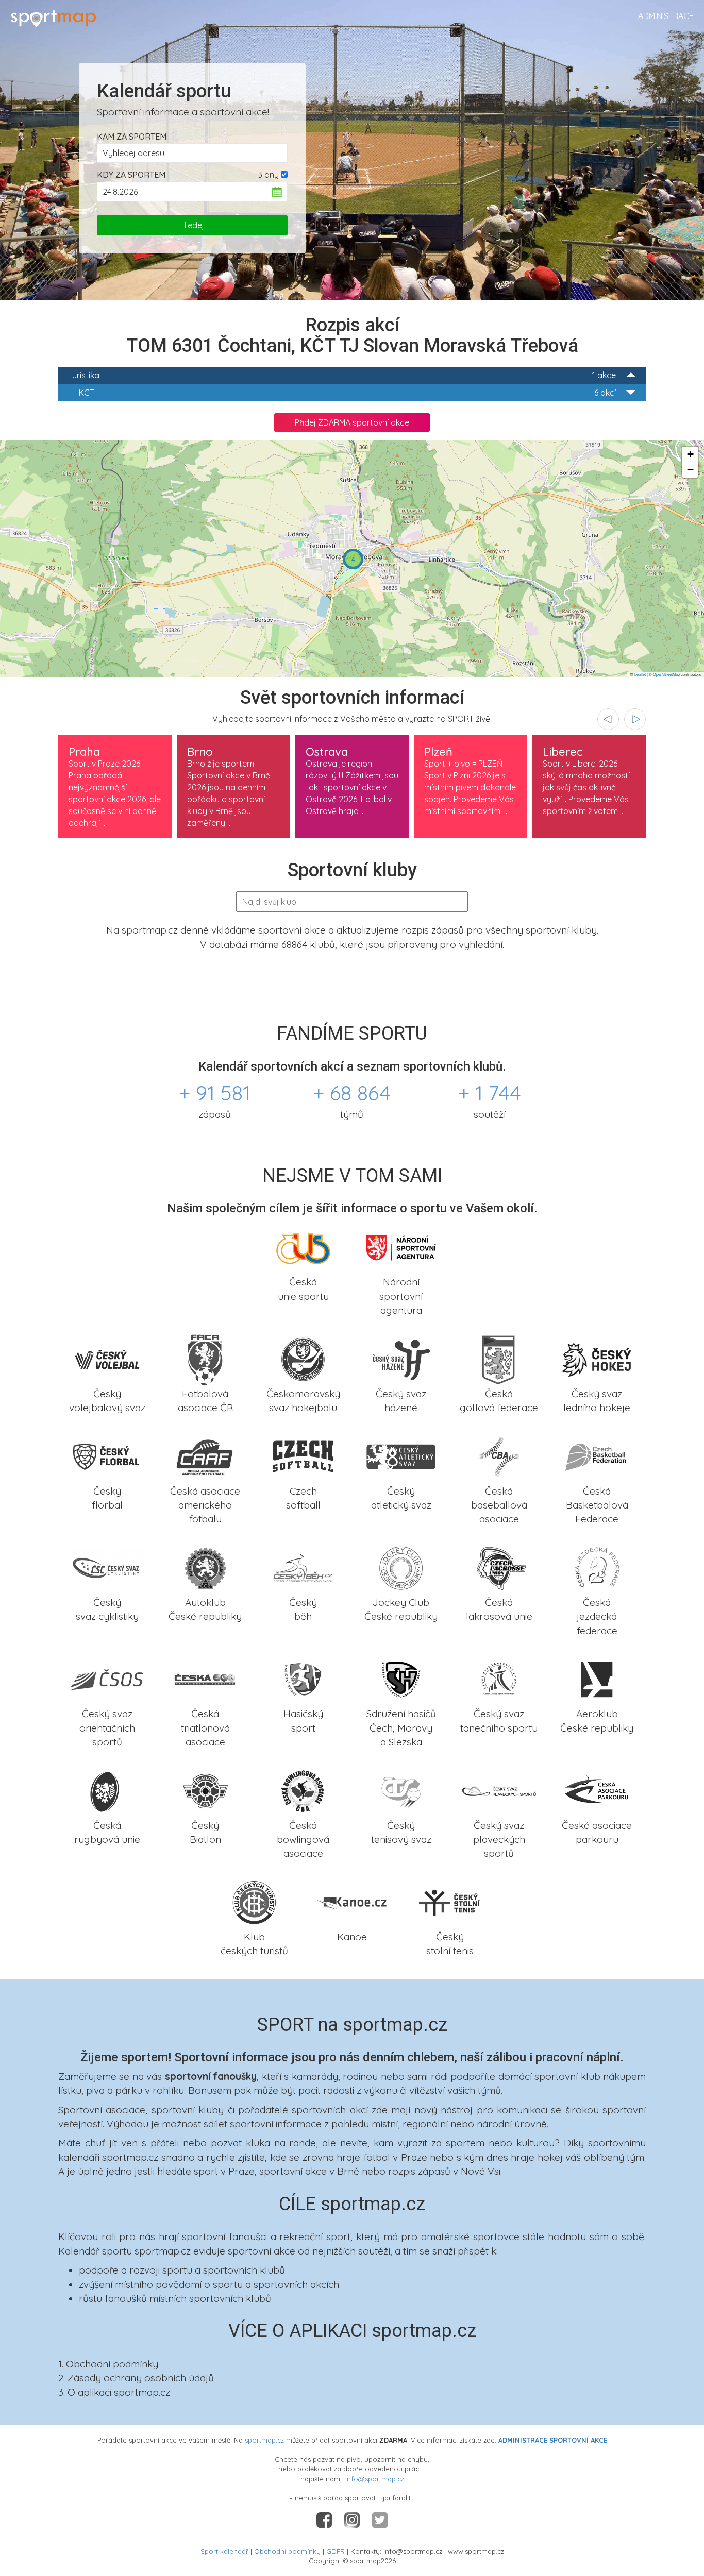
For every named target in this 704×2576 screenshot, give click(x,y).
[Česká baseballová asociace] (499, 1455)
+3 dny (266, 175)
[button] (353, 559)
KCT (347, 393)
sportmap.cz (264, 2440)
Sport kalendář (224, 2551)
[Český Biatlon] (205, 1790)
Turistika (342, 375)
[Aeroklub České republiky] (597, 1679)
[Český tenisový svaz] (401, 1790)
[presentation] (608, 719)
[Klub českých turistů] (254, 1901)
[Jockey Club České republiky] (401, 1567)
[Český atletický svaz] (401, 1455)
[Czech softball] (303, 1455)
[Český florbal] (107, 1455)
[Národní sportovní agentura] (401, 1247)
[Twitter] (380, 2519)
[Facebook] (325, 2519)
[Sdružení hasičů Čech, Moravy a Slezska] (401, 1679)
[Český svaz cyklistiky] (107, 1567)
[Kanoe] (352, 1901)
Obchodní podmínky (287, 2551)
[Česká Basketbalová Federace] (597, 1455)
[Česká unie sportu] (303, 1247)
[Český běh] (303, 1567)
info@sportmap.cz (375, 2479)
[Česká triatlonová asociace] (205, 1679)
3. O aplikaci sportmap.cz (114, 2392)
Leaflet (640, 674)
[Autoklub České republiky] (205, 1567)
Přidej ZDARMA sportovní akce (352, 422)
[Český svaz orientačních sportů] (107, 1679)
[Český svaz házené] (401, 1358)
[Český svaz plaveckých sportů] (499, 1790)
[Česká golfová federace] (499, 1358)
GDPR (336, 2551)
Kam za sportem (132, 137)
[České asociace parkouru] (597, 1790)
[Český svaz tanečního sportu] (499, 1679)
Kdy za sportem (131, 175)
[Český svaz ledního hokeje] (597, 1358)
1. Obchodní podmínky (108, 2364)
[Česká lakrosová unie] (499, 1567)
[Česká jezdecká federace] (597, 1567)
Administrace (666, 16)
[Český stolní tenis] (450, 1901)
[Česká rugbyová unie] (107, 1790)
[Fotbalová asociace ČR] (205, 1358)
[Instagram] (353, 2519)
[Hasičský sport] (303, 1679)
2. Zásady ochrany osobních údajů (136, 2378)
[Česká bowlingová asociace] (303, 1790)
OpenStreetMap (666, 674)
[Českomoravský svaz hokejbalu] (303, 1358)
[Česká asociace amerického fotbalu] (205, 1455)
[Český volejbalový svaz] (107, 1358)
